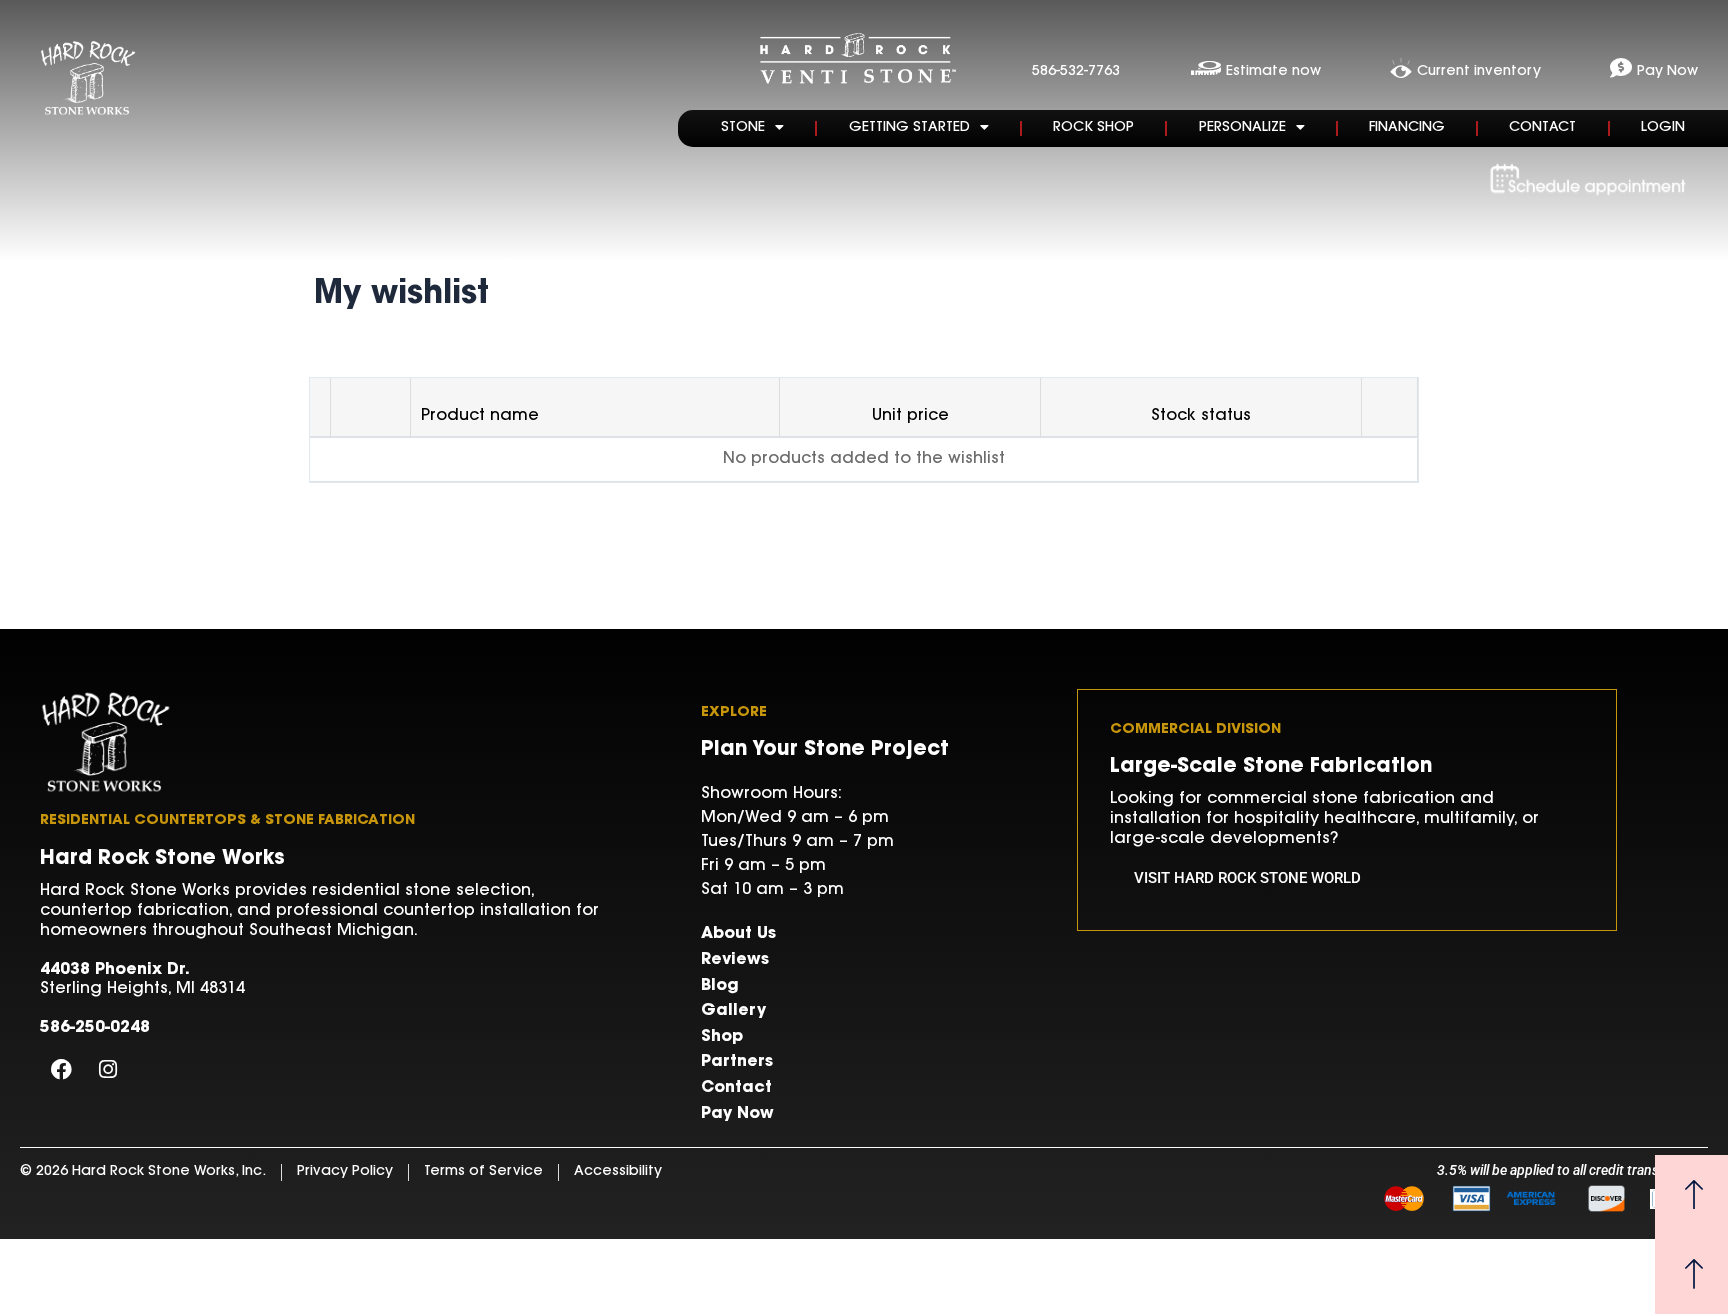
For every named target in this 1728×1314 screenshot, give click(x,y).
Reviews (735, 960)
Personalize (1242, 128)
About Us (738, 934)
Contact (1542, 128)
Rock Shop (1093, 128)
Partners (737, 1062)
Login (1663, 128)
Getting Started (909, 128)
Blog (720, 986)
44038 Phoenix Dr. (115, 970)
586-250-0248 (95, 1028)
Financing (1407, 128)
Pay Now (737, 1114)
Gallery (733, 1011)
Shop (722, 1037)
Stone (743, 128)
